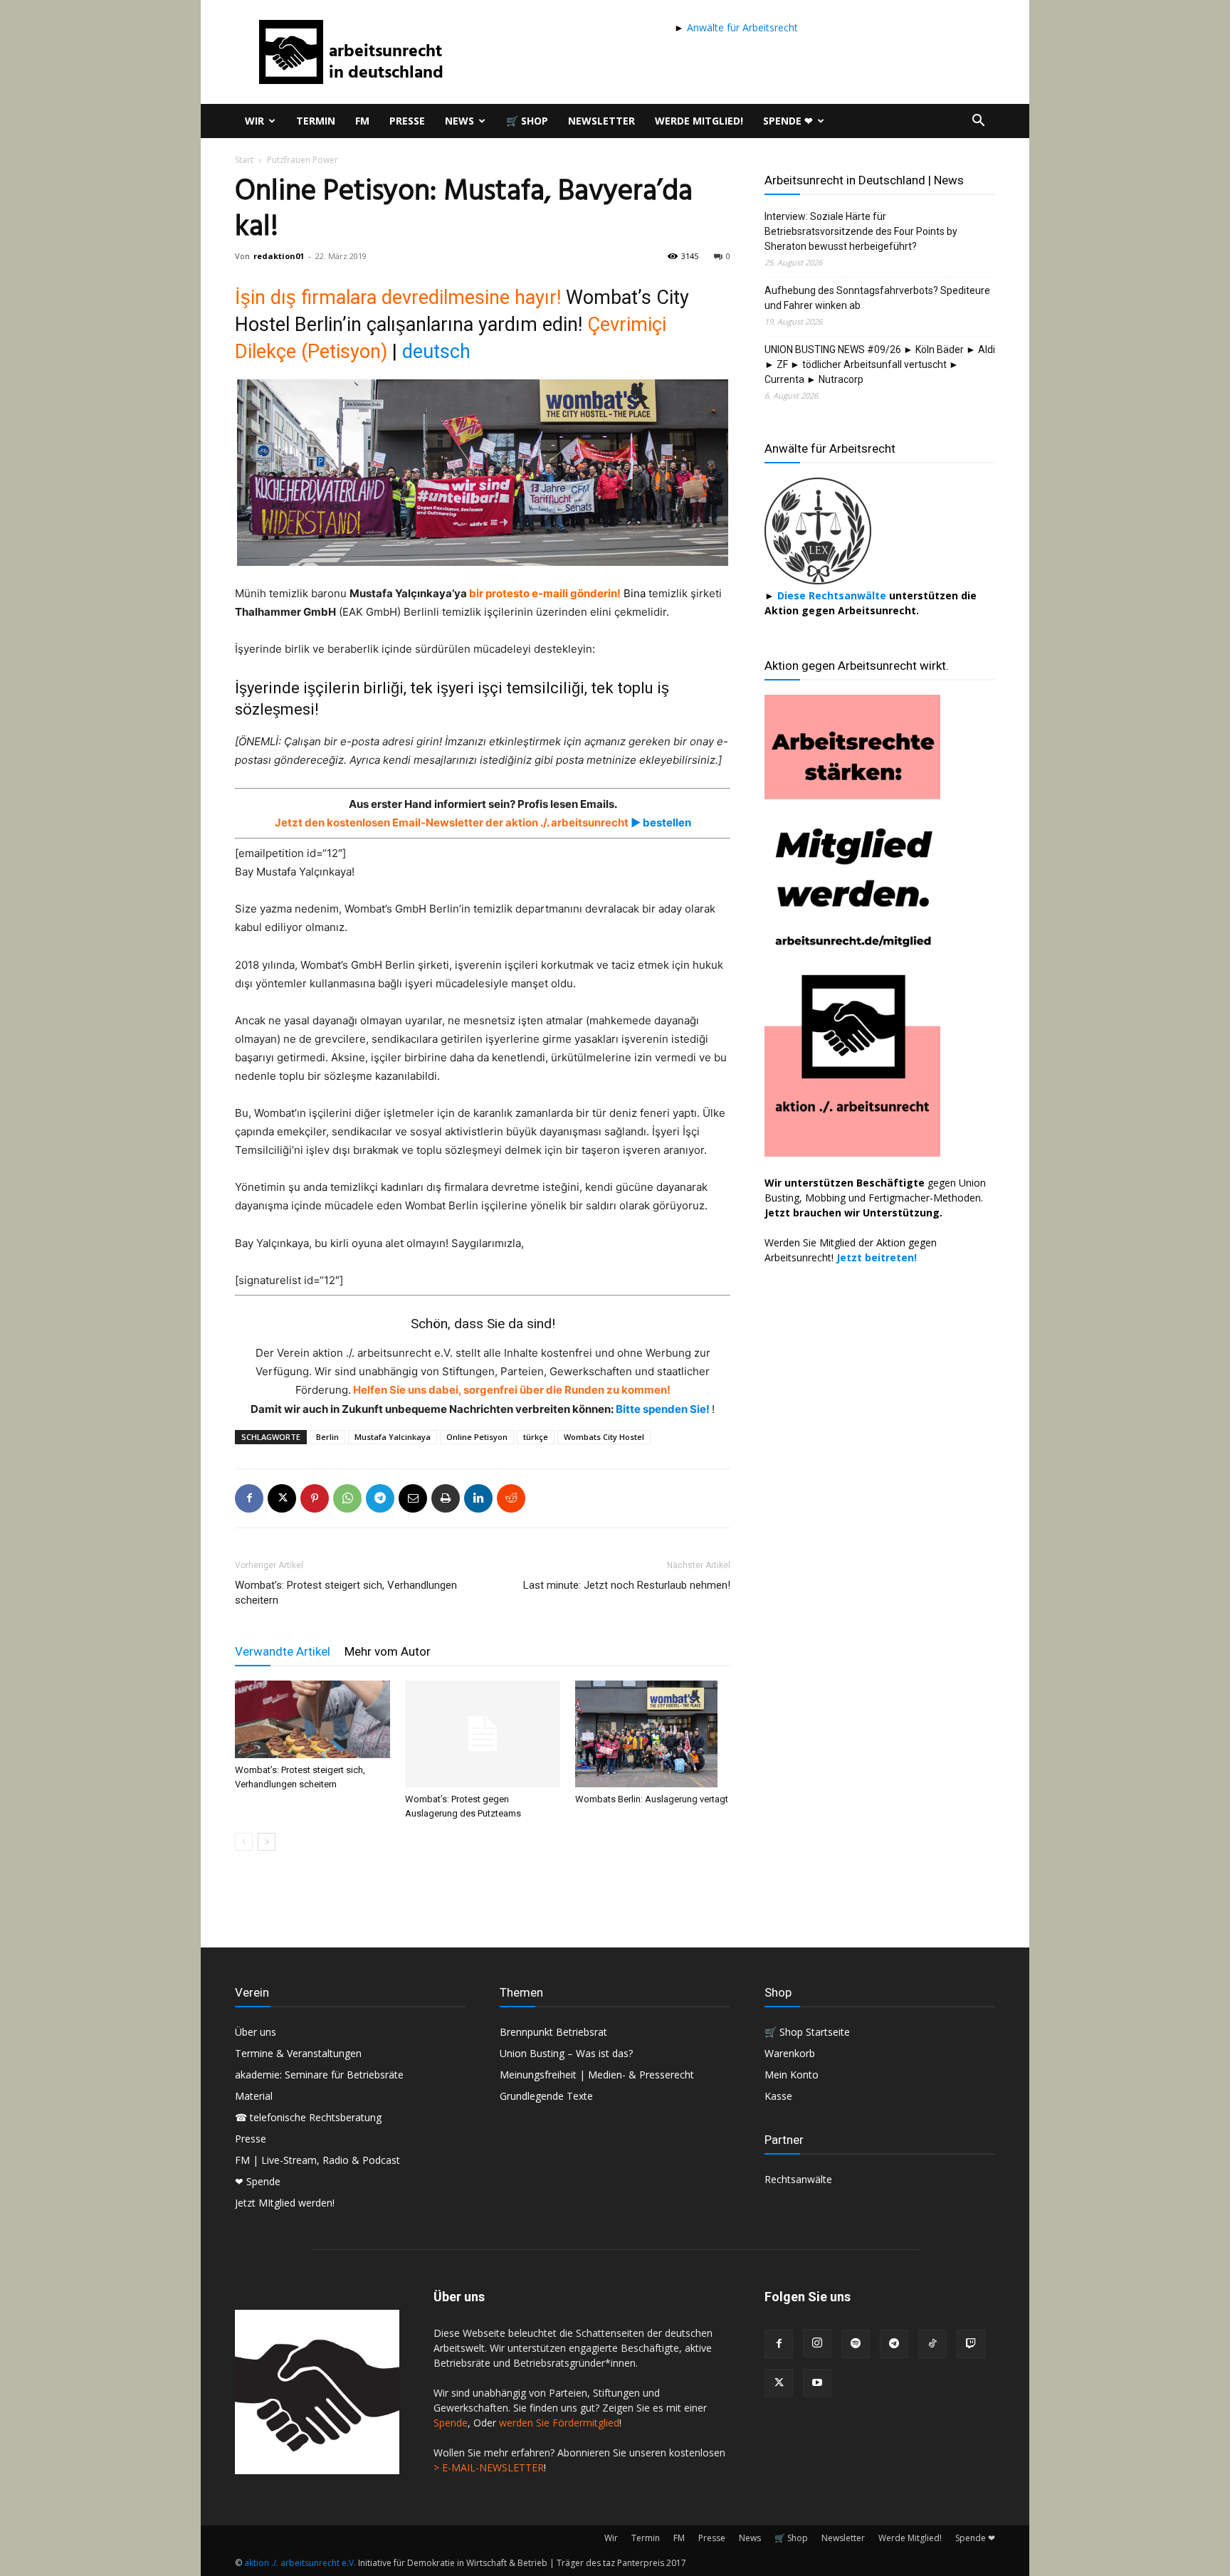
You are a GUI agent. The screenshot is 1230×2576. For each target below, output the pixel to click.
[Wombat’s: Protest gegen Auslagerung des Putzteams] (483, 1734)
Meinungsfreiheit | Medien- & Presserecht (597, 2075)
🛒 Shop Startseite (807, 2032)
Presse (407, 121)
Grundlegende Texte (546, 2096)
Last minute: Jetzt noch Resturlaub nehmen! (627, 1585)
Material (254, 2096)
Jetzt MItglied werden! (285, 2203)
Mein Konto (792, 2075)
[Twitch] (971, 2344)
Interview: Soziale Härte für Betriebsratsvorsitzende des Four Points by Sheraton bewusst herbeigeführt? (861, 231)
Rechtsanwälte (798, 2179)
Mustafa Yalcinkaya (393, 1437)
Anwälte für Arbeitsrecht (741, 27)
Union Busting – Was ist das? (566, 2053)
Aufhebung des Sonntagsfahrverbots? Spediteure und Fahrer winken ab (877, 298)
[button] (978, 122)
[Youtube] (817, 2383)
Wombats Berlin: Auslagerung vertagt (652, 1799)
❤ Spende (258, 2181)
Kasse (778, 2096)
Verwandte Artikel (283, 1651)
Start (244, 160)
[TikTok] (932, 2344)
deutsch (436, 352)
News (459, 121)
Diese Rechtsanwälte (833, 595)
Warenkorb (790, 2053)
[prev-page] (244, 1842)
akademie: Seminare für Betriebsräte (319, 2075)
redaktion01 (279, 256)
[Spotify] (856, 2344)
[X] (282, 1498)
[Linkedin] (478, 1498)
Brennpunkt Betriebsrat (553, 2032)
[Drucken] (446, 1498)
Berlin (327, 1437)
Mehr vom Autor (388, 1651)
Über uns (256, 2032)
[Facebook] (249, 1498)
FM (362, 121)
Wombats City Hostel (604, 1437)
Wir (254, 121)
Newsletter (601, 121)
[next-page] (267, 1842)
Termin (316, 121)
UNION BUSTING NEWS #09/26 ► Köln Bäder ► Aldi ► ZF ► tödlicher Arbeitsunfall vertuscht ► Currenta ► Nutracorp (880, 364)
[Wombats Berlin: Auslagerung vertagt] (653, 1734)
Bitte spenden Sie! (664, 1409)
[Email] (413, 1498)
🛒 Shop (527, 121)
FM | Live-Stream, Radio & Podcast (317, 2160)
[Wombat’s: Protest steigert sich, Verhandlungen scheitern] (312, 1719)
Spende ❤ (788, 121)
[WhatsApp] (347, 1498)
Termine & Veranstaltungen (298, 2053)
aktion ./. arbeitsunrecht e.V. (300, 2563)
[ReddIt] (511, 1498)
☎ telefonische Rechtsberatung (308, 2117)
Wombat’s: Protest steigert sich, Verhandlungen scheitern (346, 1593)
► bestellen (660, 822)
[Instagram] (817, 2343)
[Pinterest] (315, 1498)
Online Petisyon (477, 1437)
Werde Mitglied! (699, 121)
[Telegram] (380, 1498)
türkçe (536, 1437)
